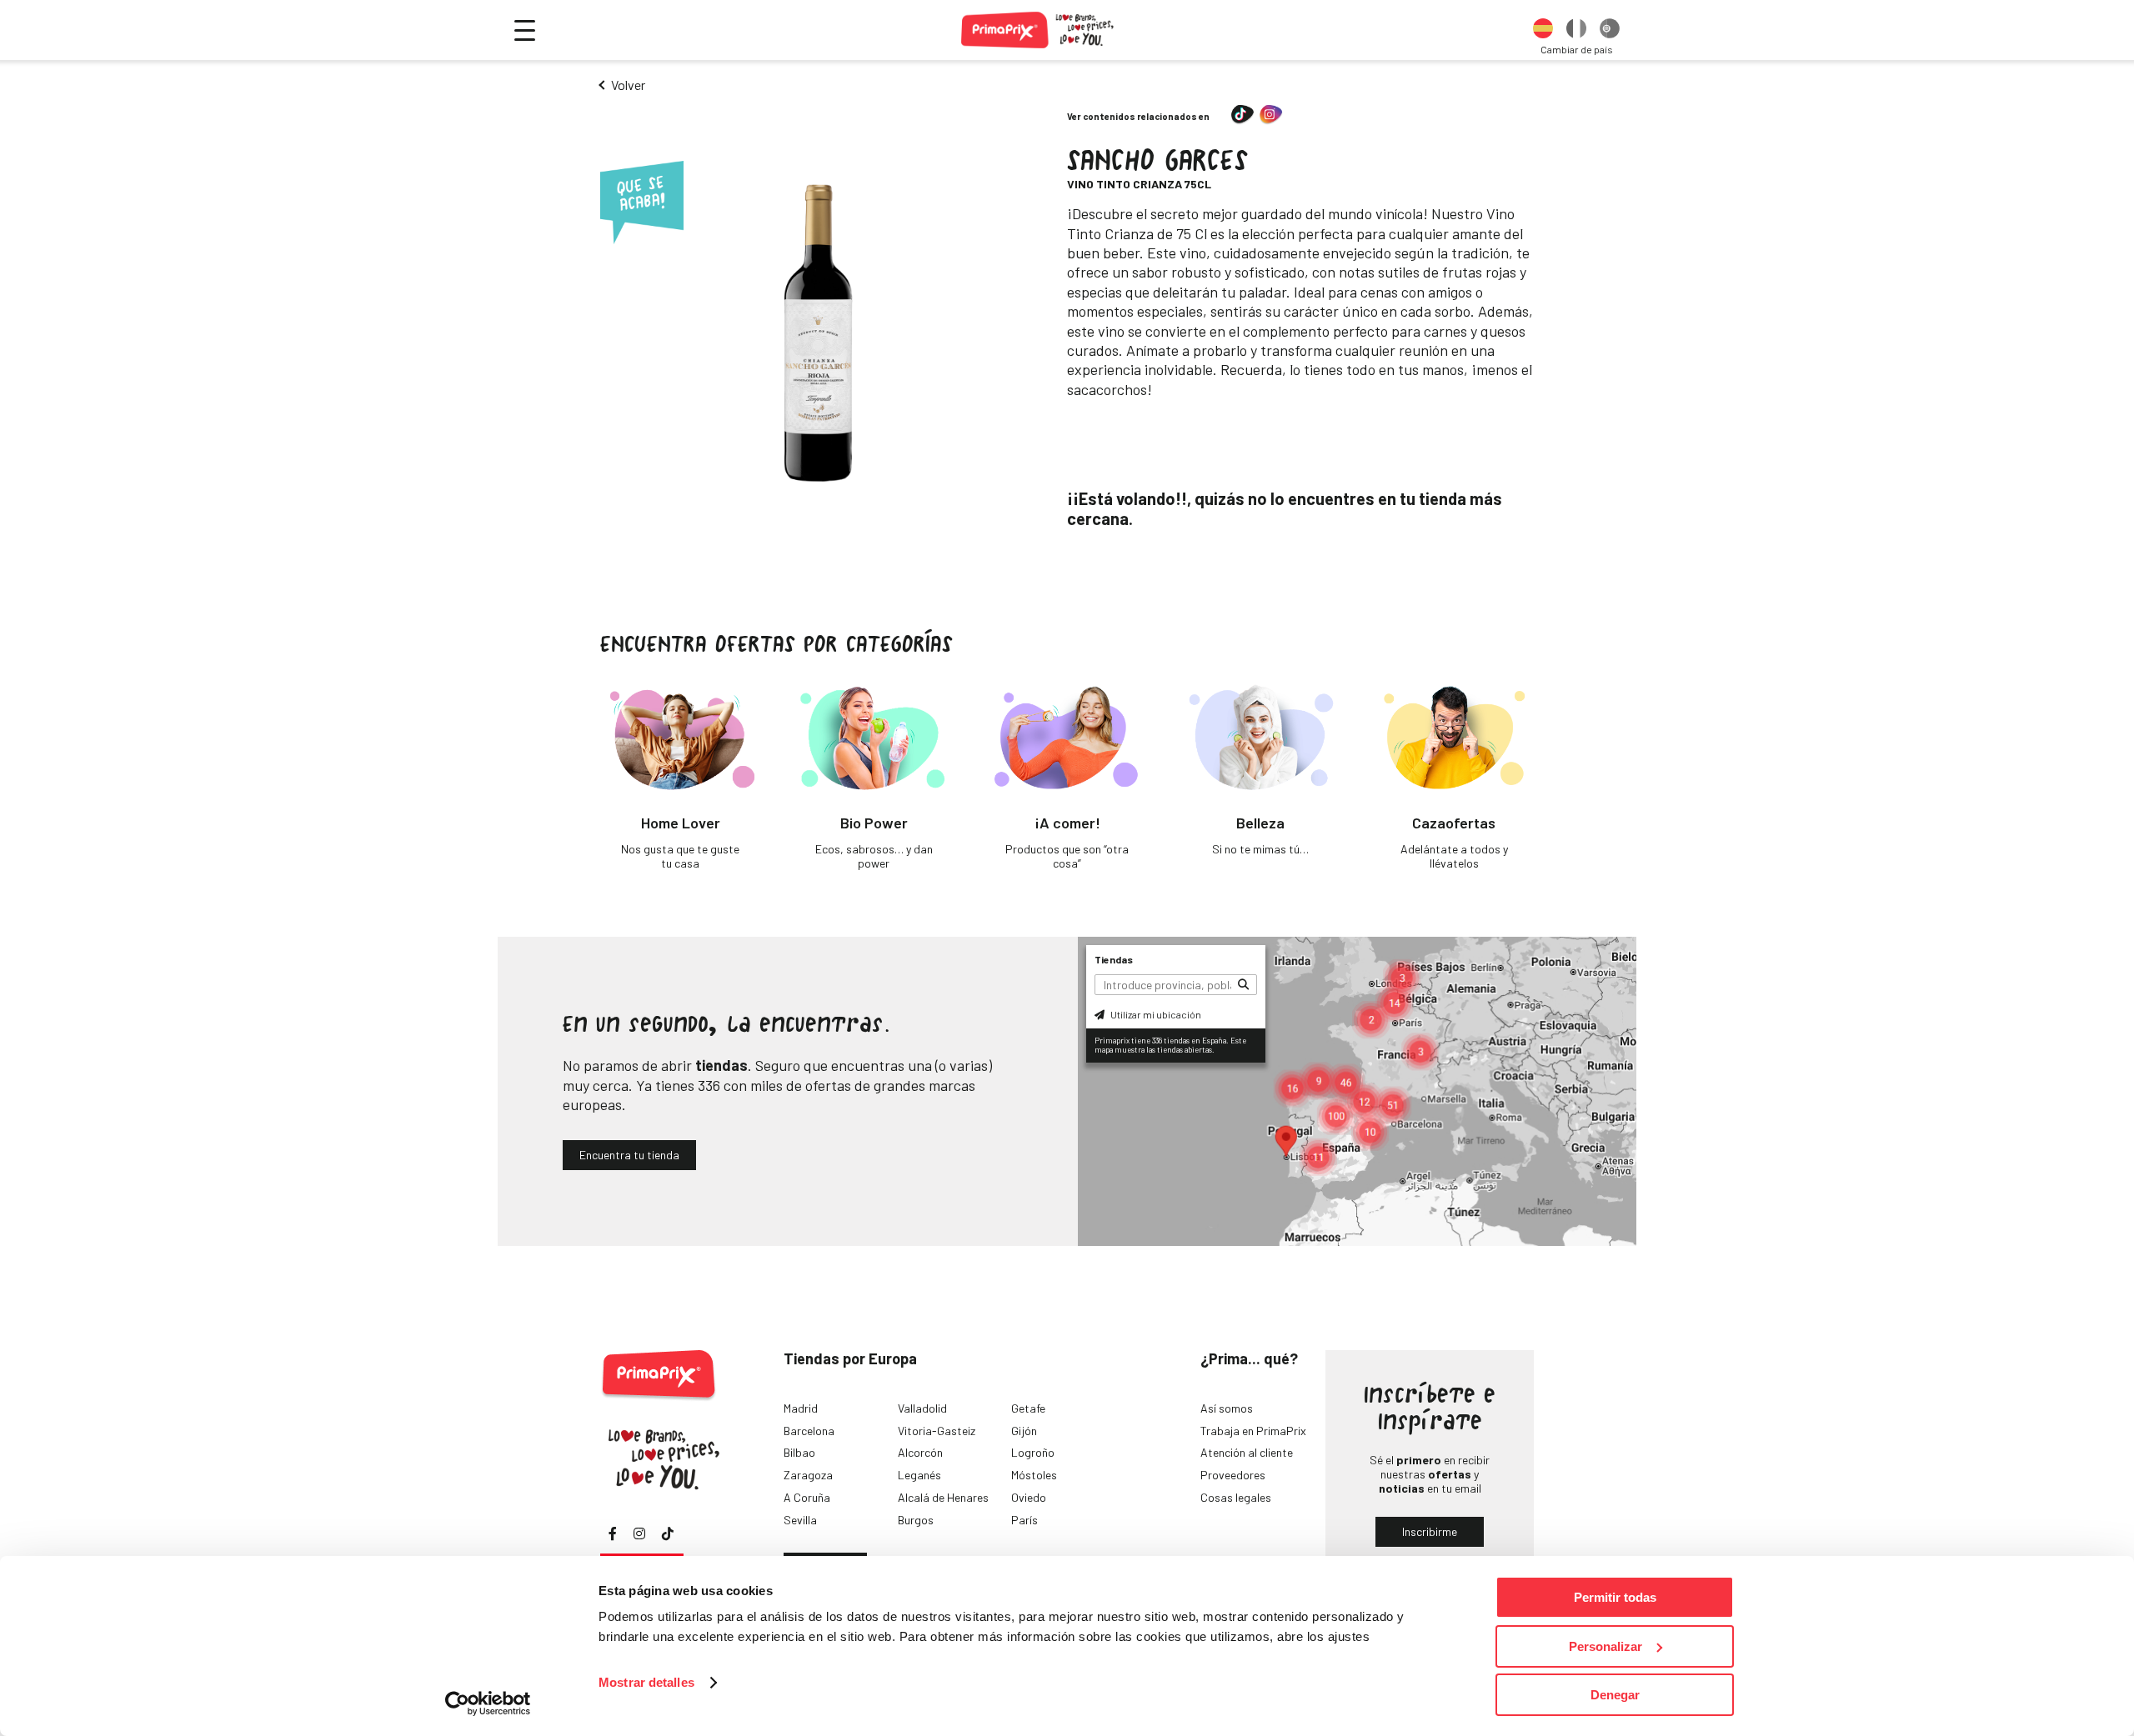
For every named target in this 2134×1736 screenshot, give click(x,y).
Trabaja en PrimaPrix (1253, 1431)
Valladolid (922, 1408)
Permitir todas (1615, 1597)
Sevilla (800, 1520)
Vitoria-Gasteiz (937, 1431)
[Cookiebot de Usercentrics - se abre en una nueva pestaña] (488, 1703)
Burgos (916, 1520)
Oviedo (1029, 1497)
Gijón (1024, 1431)
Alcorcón (920, 1452)
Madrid (801, 1408)
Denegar (1615, 1695)
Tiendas (1114, 959)
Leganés (919, 1475)
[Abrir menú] (525, 30)
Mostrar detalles (646, 1682)
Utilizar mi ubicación (1155, 1014)
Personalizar (1606, 1646)
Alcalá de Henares (943, 1497)
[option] (1543, 30)
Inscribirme (1430, 1531)
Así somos (1227, 1408)
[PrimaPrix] (1038, 30)
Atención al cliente (1247, 1452)
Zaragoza (808, 1475)
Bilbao (799, 1452)
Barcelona (809, 1431)
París (1024, 1520)
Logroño (1033, 1452)
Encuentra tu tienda (629, 1155)
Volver (628, 85)
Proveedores (1233, 1475)
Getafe (1028, 1408)
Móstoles (1034, 1475)
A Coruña (807, 1497)
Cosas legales (1236, 1497)
